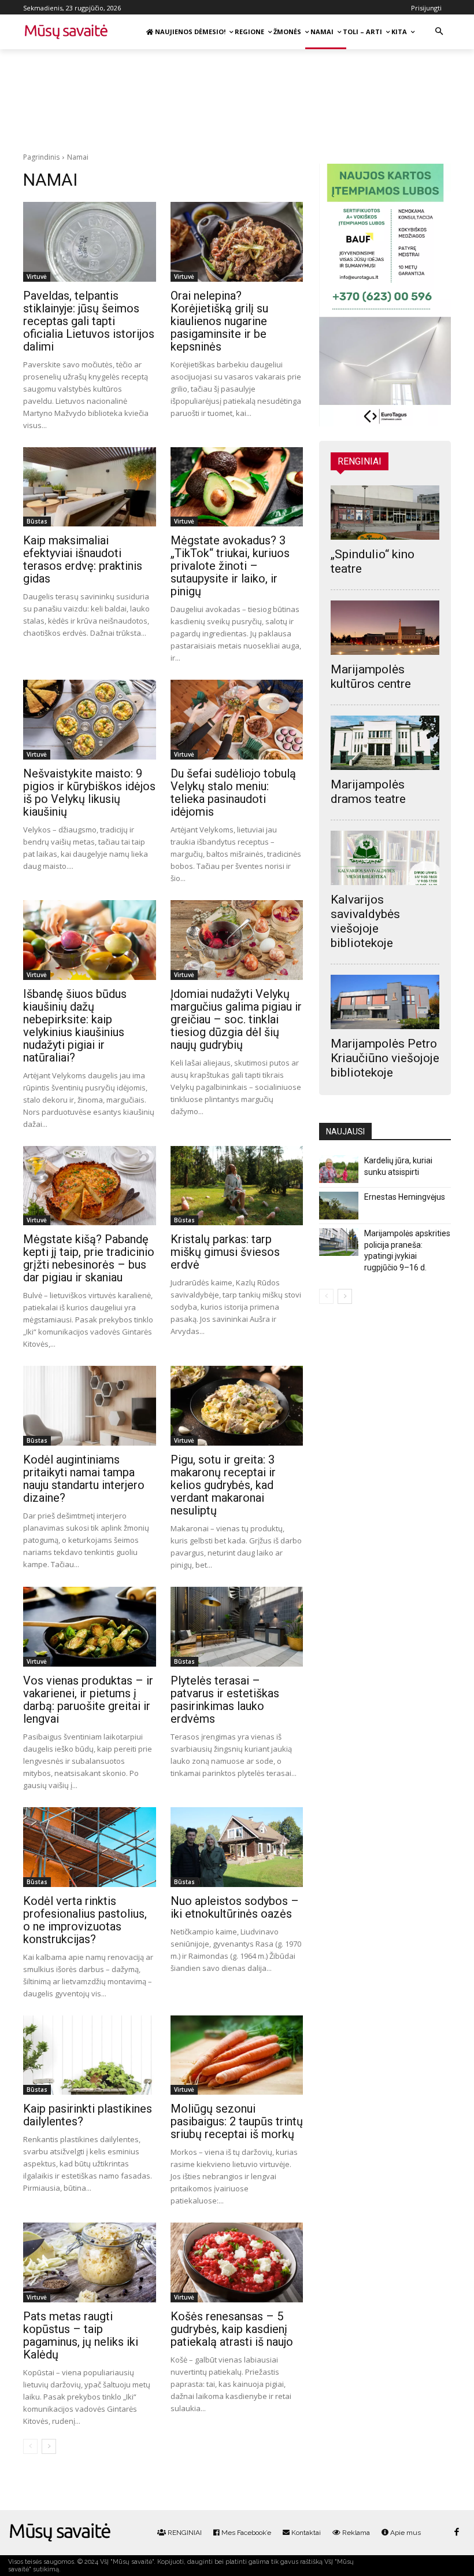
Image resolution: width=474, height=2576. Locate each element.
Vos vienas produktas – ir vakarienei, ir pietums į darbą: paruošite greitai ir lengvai (88, 1700)
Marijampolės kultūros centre (371, 677)
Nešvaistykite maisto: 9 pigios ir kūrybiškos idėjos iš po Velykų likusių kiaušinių (89, 793)
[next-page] (49, 2446)
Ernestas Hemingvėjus (405, 1197)
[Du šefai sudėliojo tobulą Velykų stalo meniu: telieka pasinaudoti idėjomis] (237, 720)
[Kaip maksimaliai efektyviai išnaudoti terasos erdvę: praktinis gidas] (90, 487)
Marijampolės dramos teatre (368, 792)
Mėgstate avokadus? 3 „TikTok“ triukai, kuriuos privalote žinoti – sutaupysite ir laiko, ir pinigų (230, 566)
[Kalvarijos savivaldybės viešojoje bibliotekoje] (385, 858)
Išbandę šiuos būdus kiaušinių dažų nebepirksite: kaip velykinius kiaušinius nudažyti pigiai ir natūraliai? (75, 1026)
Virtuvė (37, 277)
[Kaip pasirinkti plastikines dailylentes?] (90, 2055)
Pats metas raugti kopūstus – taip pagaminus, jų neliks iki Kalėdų (81, 2335)
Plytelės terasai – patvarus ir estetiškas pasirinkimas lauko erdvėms (225, 1700)
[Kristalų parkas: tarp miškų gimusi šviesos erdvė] (237, 1186)
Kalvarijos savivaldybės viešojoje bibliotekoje (365, 921)
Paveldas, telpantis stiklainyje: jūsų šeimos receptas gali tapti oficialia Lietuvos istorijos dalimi (89, 321)
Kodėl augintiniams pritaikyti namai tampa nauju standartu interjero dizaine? (84, 1479)
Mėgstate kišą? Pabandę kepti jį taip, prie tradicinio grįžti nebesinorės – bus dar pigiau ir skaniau (89, 1258)
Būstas (37, 521)
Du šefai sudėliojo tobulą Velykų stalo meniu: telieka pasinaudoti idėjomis (233, 793)
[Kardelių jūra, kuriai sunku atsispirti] (339, 1169)
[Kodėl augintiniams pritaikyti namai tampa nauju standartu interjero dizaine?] (90, 1406)
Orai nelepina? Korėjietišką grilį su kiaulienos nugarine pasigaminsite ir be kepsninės (219, 321)
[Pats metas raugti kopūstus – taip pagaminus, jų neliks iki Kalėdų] (90, 2262)
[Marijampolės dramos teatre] (385, 743)
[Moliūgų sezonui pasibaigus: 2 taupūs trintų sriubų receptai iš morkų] (237, 2055)
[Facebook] (456, 2532)
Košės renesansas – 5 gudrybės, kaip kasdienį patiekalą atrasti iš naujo (232, 2329)
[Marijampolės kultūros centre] (385, 628)
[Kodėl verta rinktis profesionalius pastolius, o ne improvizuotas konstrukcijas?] (90, 1847)
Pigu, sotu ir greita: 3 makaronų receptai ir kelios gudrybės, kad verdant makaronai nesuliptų (223, 1485)
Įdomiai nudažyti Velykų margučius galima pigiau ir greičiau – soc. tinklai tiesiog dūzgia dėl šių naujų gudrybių (236, 1019)
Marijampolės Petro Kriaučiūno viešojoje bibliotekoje (385, 1058)
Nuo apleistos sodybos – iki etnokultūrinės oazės (235, 1907)
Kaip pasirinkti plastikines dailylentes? (88, 2115)
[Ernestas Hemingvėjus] (339, 1206)
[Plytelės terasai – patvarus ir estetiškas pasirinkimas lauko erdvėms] (237, 1627)
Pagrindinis (41, 157)
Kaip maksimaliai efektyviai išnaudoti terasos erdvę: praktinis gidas (83, 559)
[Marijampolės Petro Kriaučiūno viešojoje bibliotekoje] (385, 1002)
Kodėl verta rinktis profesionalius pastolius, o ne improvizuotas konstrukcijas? (85, 1920)
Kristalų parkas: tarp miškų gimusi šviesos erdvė (225, 1252)
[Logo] (60, 2533)
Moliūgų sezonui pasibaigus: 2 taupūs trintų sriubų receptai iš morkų (237, 2121)
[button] (439, 32)
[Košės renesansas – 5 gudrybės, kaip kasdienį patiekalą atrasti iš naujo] (237, 2262)
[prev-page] (30, 2446)
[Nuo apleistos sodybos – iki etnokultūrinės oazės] (237, 1847)
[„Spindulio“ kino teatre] (385, 513)
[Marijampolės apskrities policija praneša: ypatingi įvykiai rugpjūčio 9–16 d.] (339, 1242)
